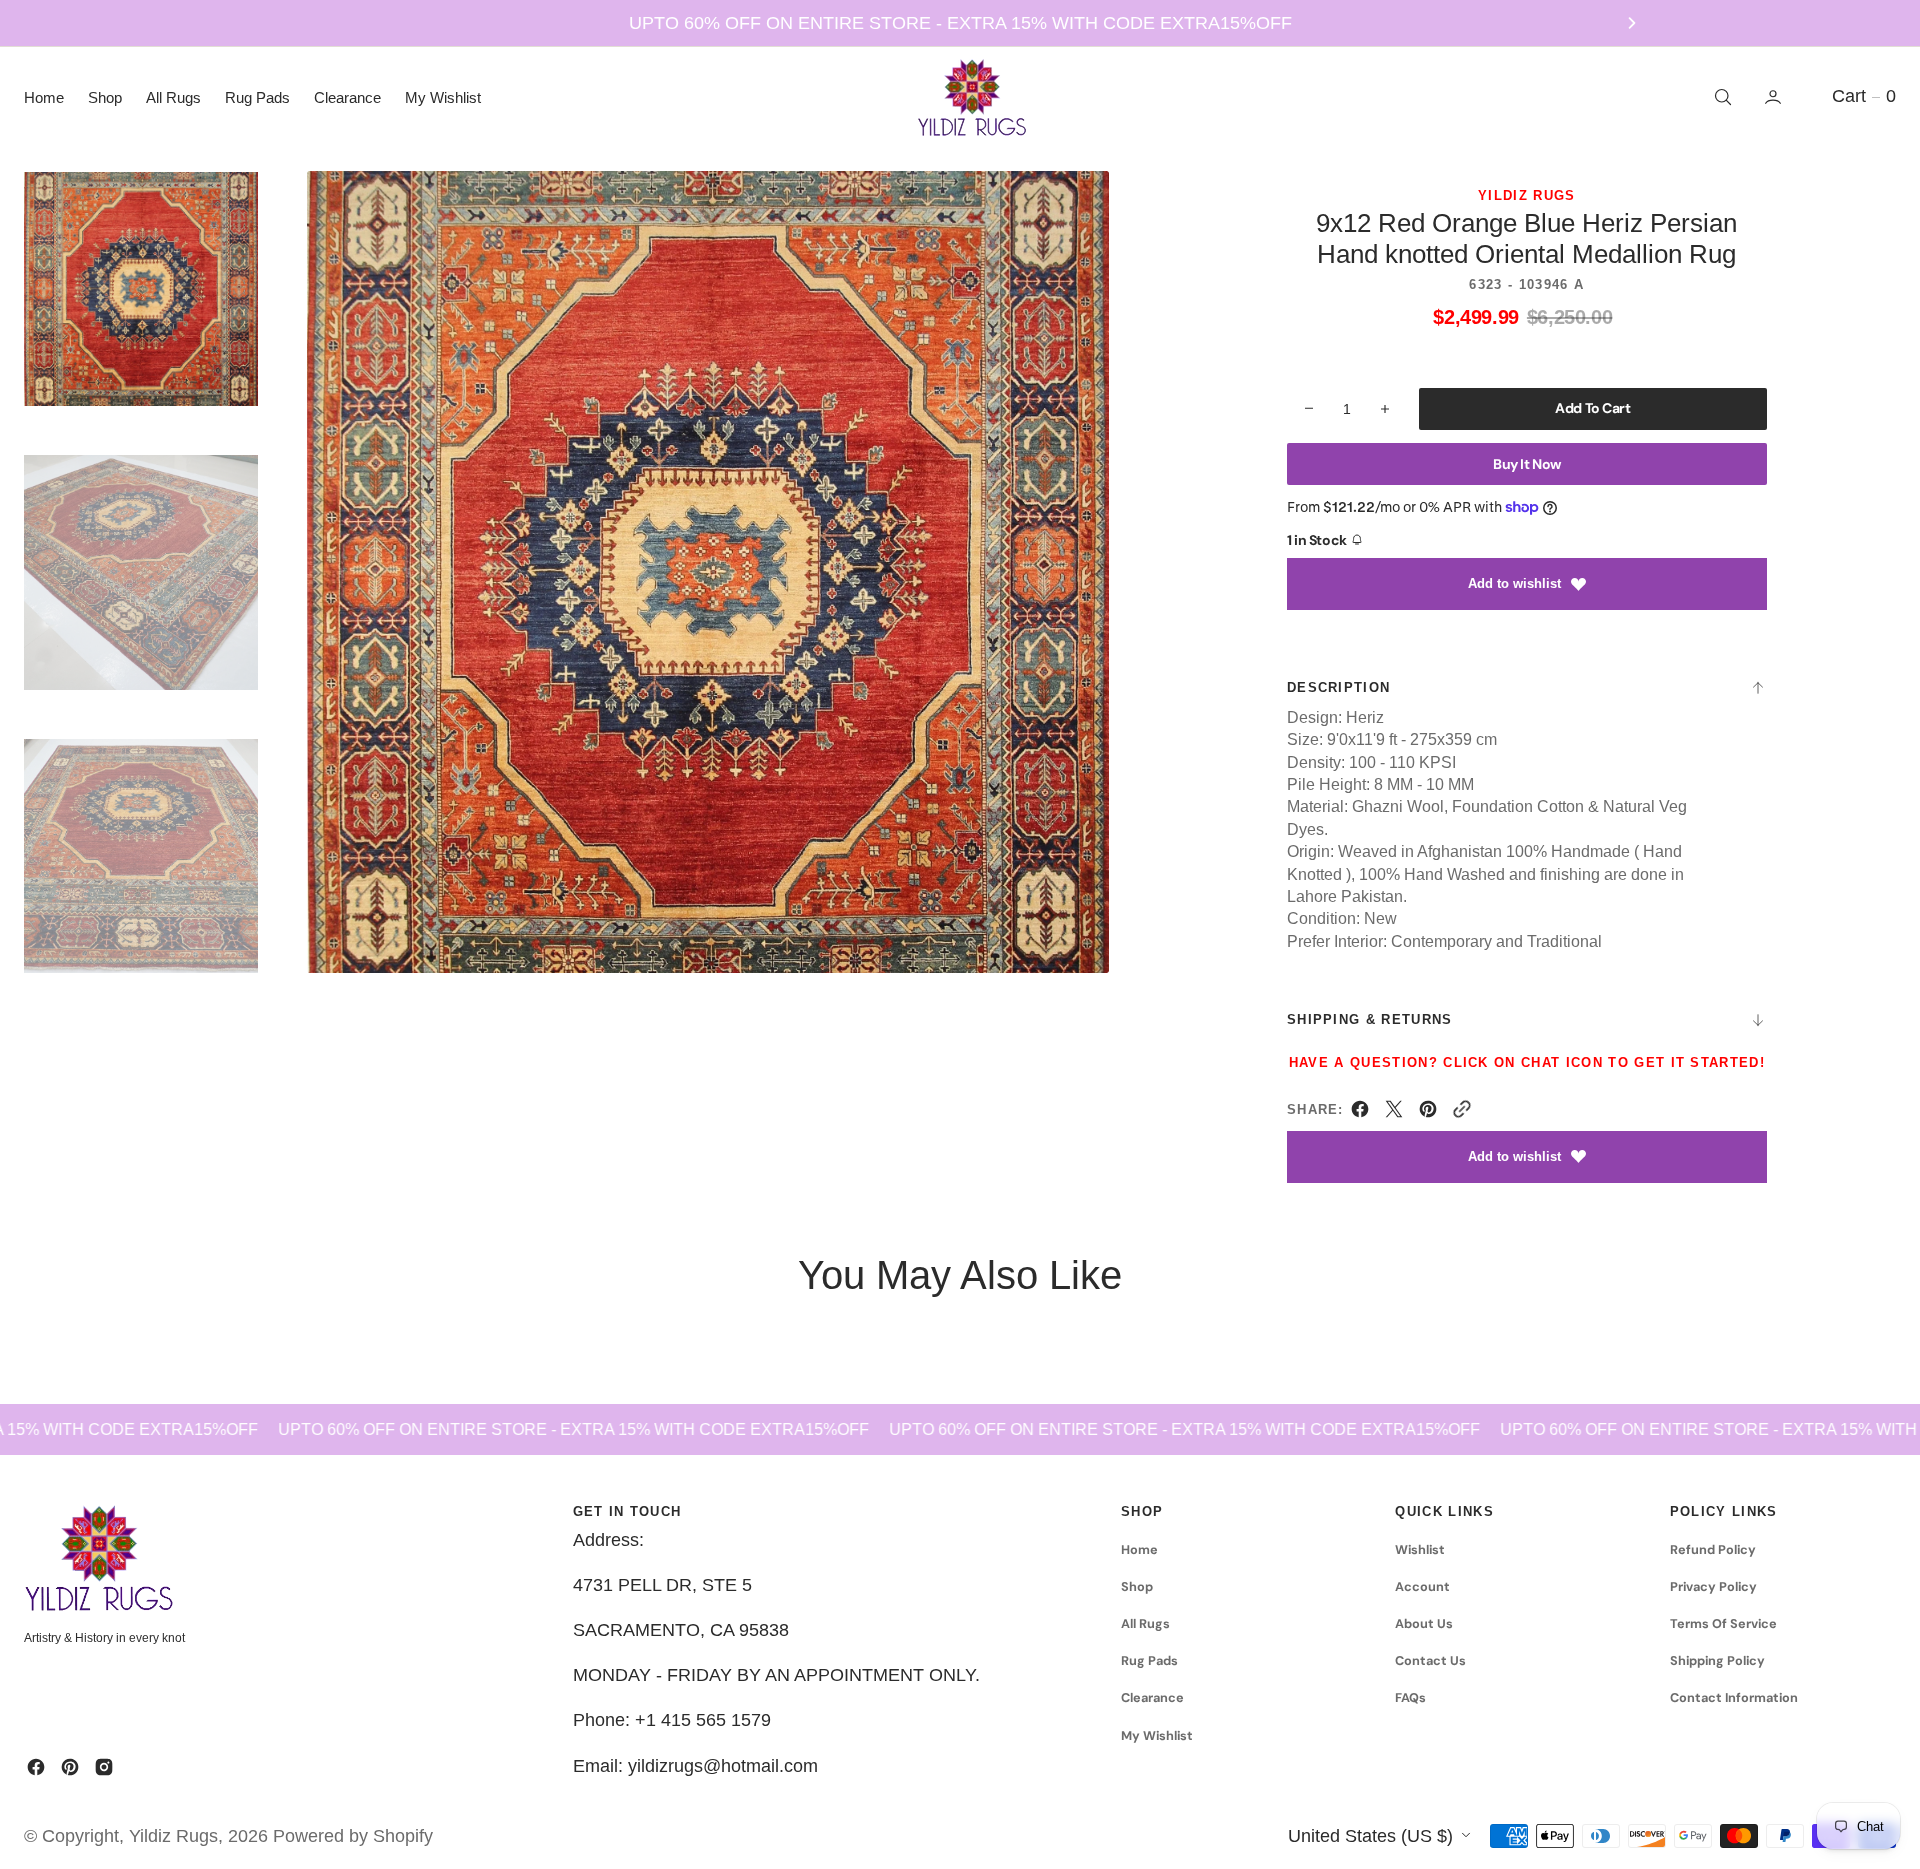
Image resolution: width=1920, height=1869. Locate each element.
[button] (1775, 97)
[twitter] (1394, 1113)
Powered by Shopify (353, 1836)
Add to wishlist (1514, 583)
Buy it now (1527, 464)
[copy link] (1462, 1113)
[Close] (398, 1698)
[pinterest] (1428, 1113)
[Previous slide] (288, 23)
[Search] (1721, 97)
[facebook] (1360, 1113)
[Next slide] (1632, 23)
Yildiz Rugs (173, 1836)
